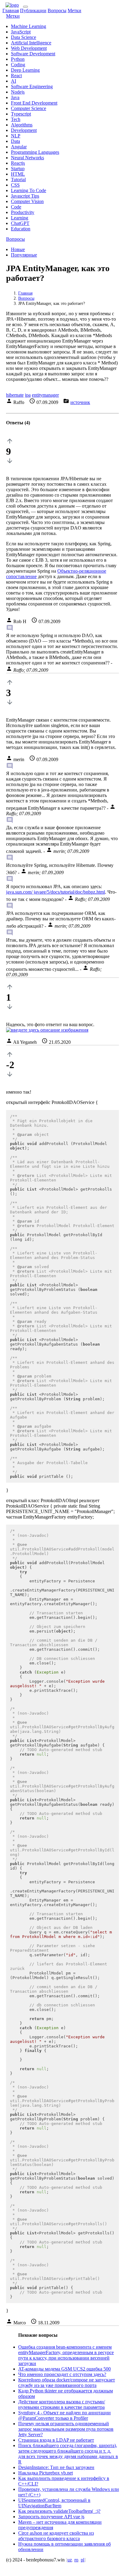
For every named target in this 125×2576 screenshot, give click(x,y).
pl (83, 2560)
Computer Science (29, 108)
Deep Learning (25, 70)
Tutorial (18, 179)
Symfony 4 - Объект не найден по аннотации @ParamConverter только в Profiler (64, 2415)
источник (80, 402)
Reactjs (18, 163)
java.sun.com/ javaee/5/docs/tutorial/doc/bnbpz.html (56, 892)
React (16, 76)
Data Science (24, 37)
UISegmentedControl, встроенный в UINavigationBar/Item (54, 2503)
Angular (19, 147)
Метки (74, 10)
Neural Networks (27, 158)
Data (15, 141)
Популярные (24, 255)
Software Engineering (32, 86)
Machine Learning (29, 26)
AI (14, 81)
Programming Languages (35, 152)
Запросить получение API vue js (51, 2517)
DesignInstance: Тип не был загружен (56, 2467)
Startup (18, 169)
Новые (18, 249)
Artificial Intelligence (31, 43)
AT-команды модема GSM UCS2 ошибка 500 (64, 2369)
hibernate (15, 395)
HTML (18, 174)
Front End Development (34, 103)
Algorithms (22, 125)
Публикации (33, 10)
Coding (18, 65)
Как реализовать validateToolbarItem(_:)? (59, 2511)
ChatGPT (20, 223)
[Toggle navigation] (25, 7)
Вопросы (57, 10)
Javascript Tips (25, 196)
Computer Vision (27, 201)
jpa (28, 395)
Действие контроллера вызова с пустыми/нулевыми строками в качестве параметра (62, 2404)
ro (76, 2560)
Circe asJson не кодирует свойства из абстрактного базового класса (56, 2536)
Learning (20, 218)
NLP (16, 136)
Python (18, 59)
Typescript (21, 114)
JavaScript (21, 32)
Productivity (23, 212)
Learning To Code (29, 190)
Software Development (33, 54)
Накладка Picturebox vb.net (46, 2473)
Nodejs (18, 92)
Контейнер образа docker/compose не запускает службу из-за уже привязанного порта (67, 2383)
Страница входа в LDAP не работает (56, 2440)
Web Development (29, 48)
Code (16, 207)
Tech (16, 119)
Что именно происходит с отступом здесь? (62, 2374)
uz (70, 2560)
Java (15, 97)
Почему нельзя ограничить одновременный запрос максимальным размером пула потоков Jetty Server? (66, 2429)
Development (24, 130)
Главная (11, 10)
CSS (15, 185)
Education (21, 229)
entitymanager (45, 395)
